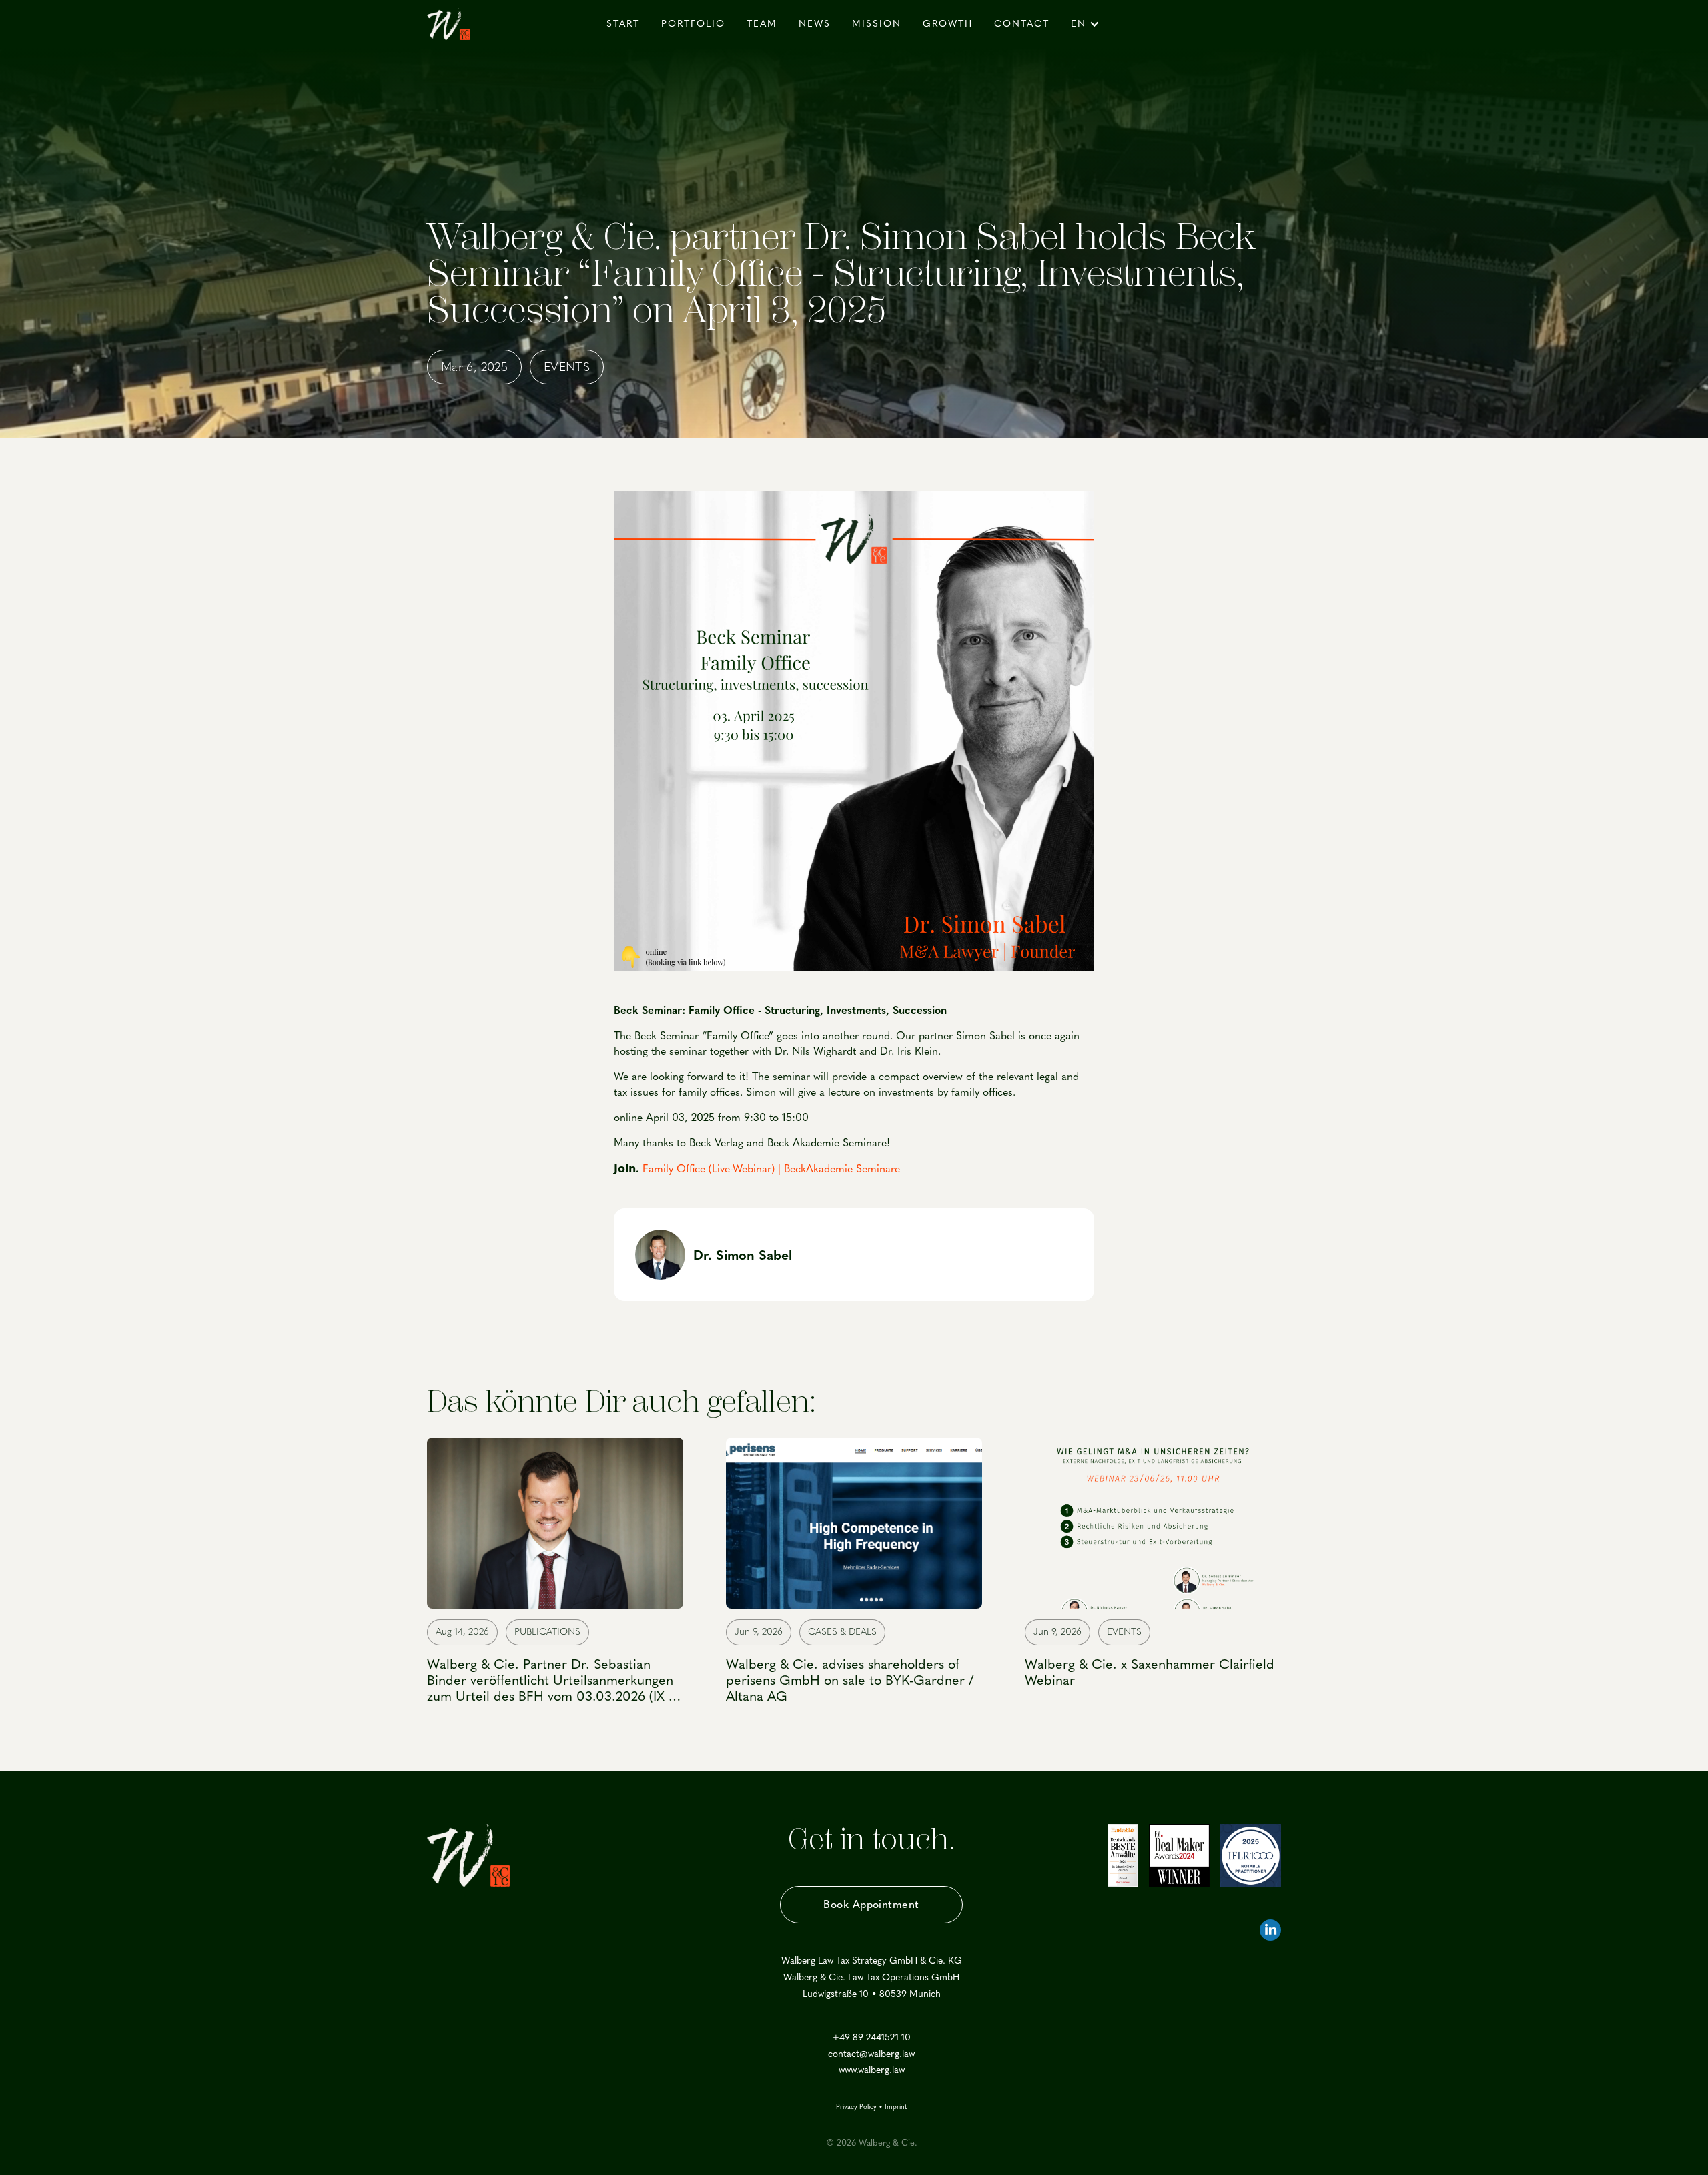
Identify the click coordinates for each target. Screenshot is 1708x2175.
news (815, 24)
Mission (877, 24)
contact (1022, 24)
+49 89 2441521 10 (872, 2038)
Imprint (896, 2107)
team (762, 24)
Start (623, 24)
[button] (1087, 24)
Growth (948, 24)
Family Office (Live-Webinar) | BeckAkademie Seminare (771, 1169)
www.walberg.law (872, 2070)
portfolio (693, 24)
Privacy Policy (856, 2107)
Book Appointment (871, 1904)
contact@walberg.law (871, 2054)
